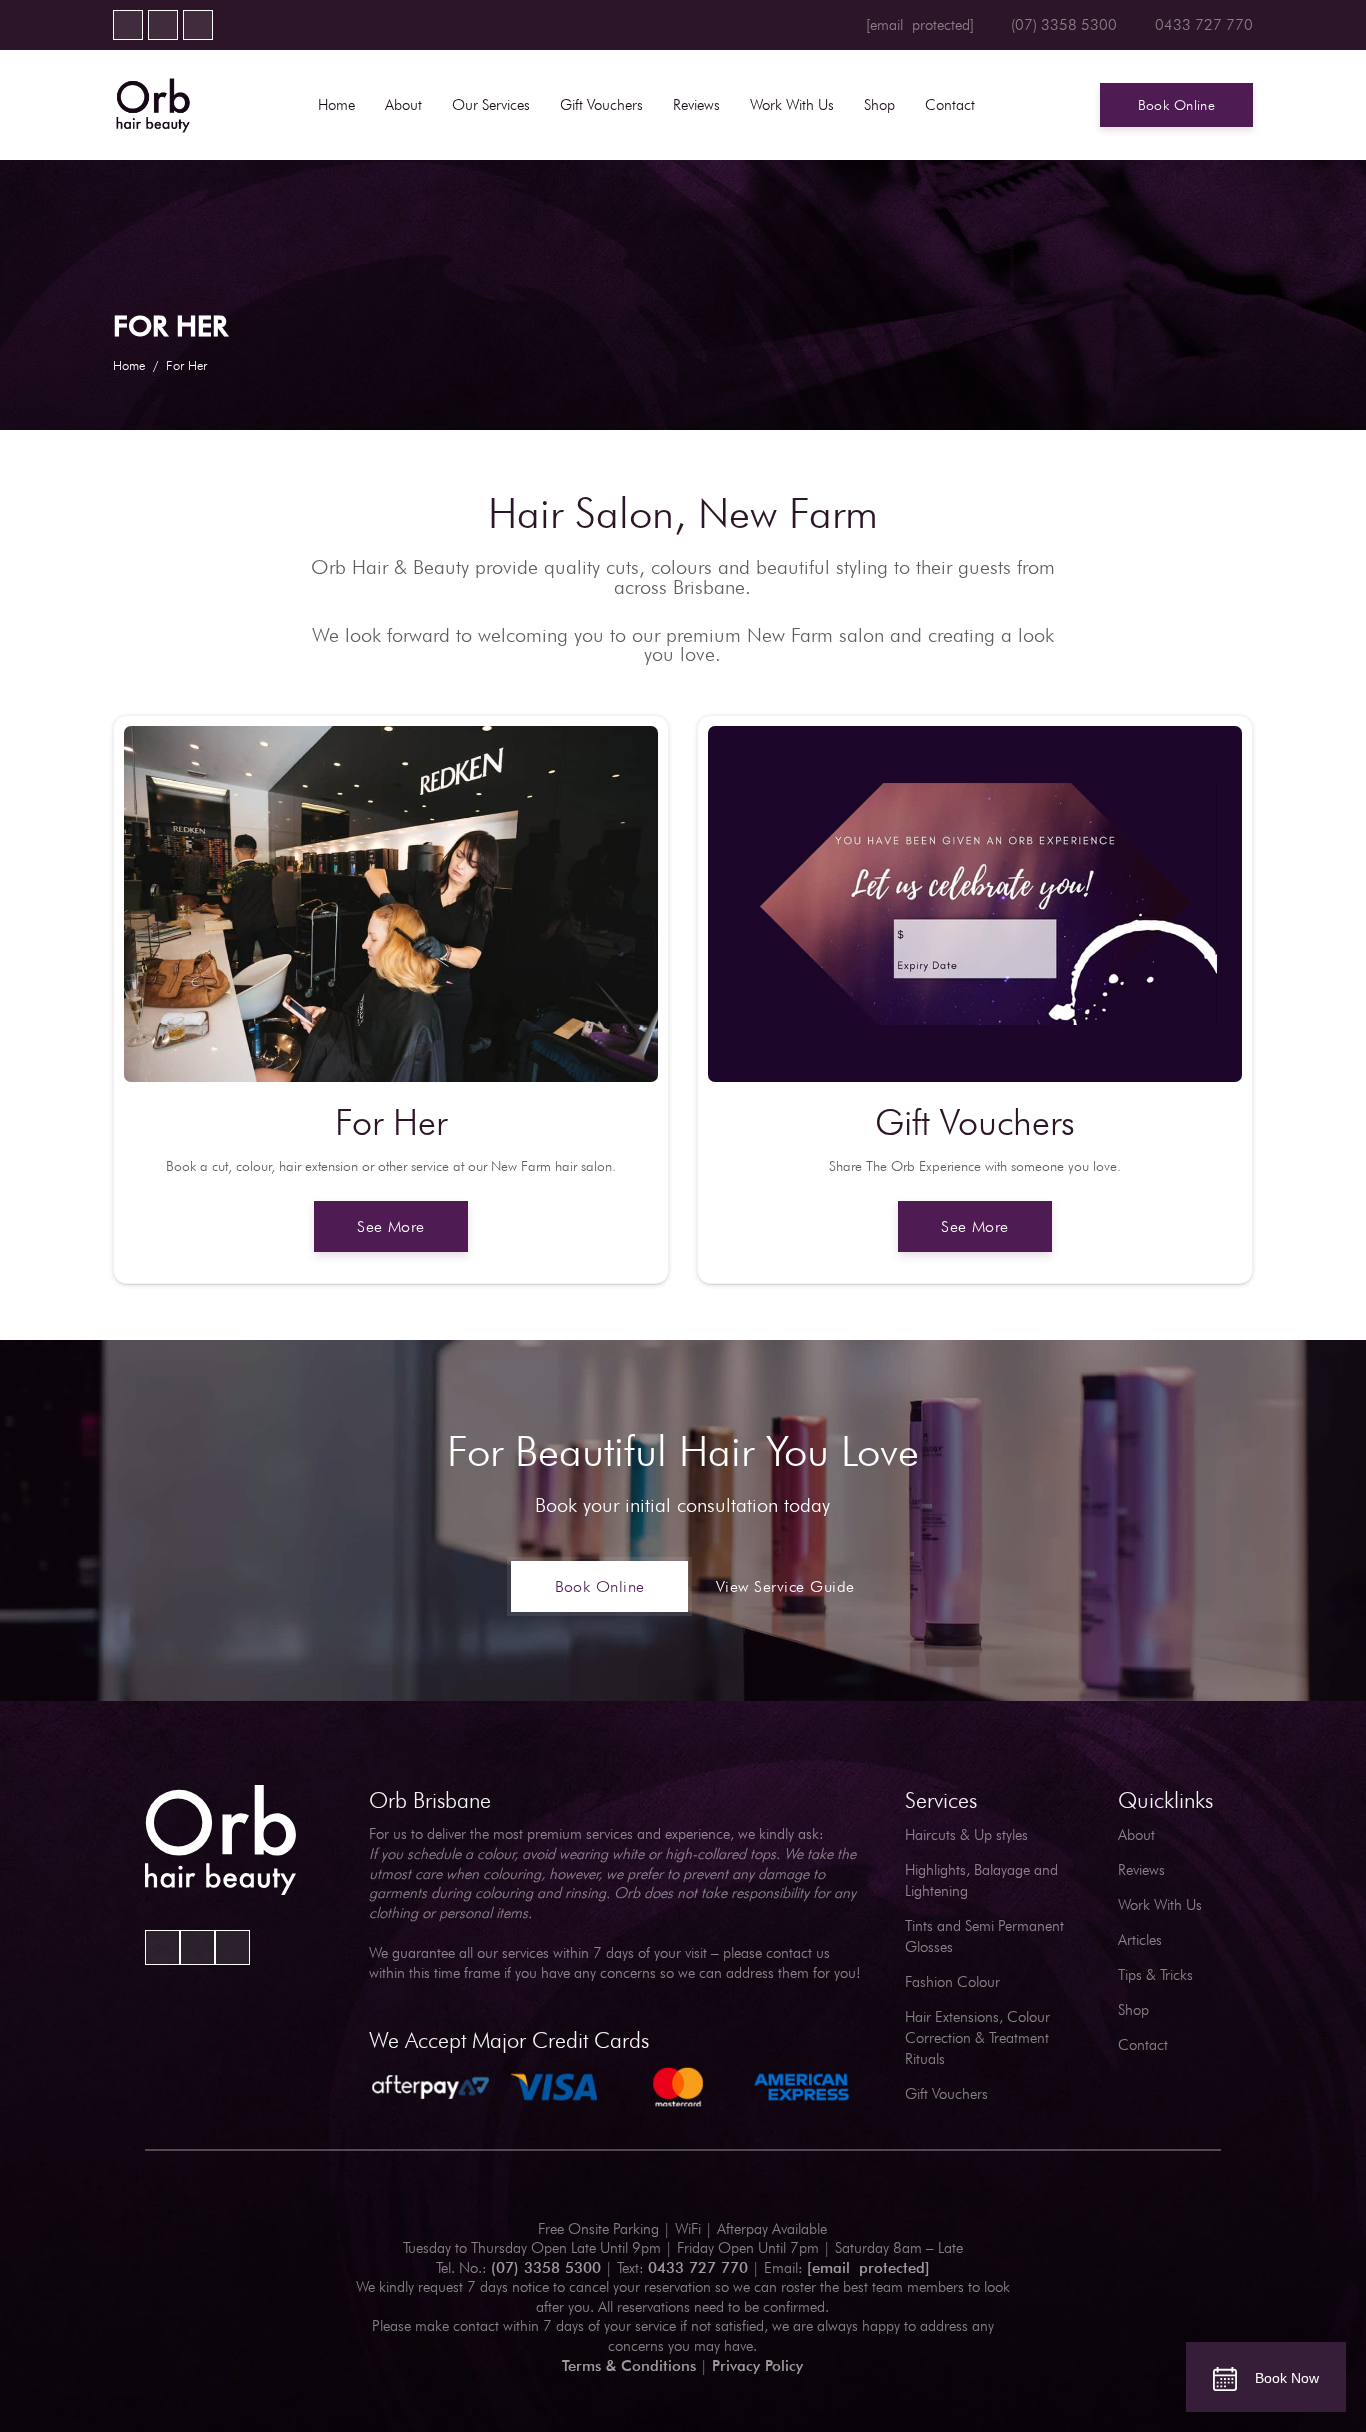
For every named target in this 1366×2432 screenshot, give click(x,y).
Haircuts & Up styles (966, 1835)
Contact (1143, 2045)
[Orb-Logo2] (153, 105)
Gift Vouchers (946, 2094)
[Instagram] (198, 25)
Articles (1140, 1940)
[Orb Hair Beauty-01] (220, 1840)
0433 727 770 (698, 2268)
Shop (1133, 2010)
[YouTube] (163, 25)
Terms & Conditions (629, 2366)
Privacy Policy (757, 2366)
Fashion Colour (952, 1982)
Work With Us (1160, 1905)
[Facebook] (128, 25)
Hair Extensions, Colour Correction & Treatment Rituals (977, 2038)
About (1136, 1835)
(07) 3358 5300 (546, 2268)
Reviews (1141, 1870)
